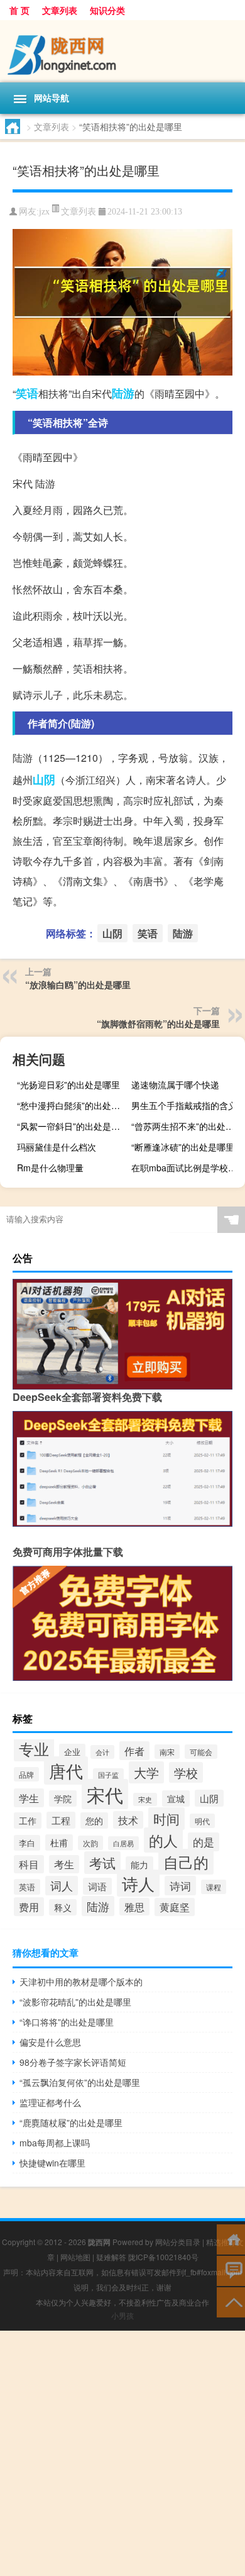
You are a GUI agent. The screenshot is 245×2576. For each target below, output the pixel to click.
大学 (146, 1772)
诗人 (138, 1883)
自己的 (186, 1862)
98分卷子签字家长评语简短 (73, 2062)
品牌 (26, 1774)
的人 (163, 1840)
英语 (27, 1887)
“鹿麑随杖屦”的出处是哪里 (71, 2122)
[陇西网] (122, 51)
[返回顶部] (231, 2301)
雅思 (134, 1907)
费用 (29, 1907)
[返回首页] (231, 2239)
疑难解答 (111, 2257)
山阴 (44, 779)
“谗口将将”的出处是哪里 (67, 2022)
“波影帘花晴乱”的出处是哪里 (75, 2002)
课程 (214, 1887)
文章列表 (60, 10)
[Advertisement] (122, 2453)
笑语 (27, 393)
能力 (139, 1865)
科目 (29, 1864)
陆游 (123, 393)
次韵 (90, 1843)
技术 (128, 1820)
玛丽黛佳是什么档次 (57, 1147)
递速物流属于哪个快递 (175, 1084)
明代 (202, 1821)
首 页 (19, 10)
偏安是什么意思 (50, 2042)
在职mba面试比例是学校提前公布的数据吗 (187, 1168)
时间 (166, 1819)
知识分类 (107, 10)
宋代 (105, 1794)
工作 (28, 1820)
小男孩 (122, 2315)
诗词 (180, 1886)
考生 (64, 1864)
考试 (102, 1863)
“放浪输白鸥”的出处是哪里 (78, 984)
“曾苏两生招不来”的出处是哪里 (187, 1126)
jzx (44, 212)
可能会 (201, 1752)
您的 (94, 1820)
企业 (72, 1752)
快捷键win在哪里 (52, 2163)
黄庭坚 (175, 1907)
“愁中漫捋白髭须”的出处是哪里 (72, 1105)
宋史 (145, 1799)
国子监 (108, 1775)
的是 (204, 1842)
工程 (61, 1820)
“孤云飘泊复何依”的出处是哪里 (80, 2082)
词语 (97, 1886)
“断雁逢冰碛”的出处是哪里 (183, 1147)
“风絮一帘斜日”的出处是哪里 (72, 1126)
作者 (134, 1751)
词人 (62, 1886)
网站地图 (75, 2257)
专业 (34, 1748)
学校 (186, 1772)
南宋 (167, 1752)
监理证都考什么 (50, 2102)
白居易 (123, 1843)
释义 (63, 1907)
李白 (27, 1843)
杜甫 (59, 1843)
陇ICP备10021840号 (163, 2257)
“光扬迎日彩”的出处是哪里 (68, 1084)
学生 (29, 1798)
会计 (102, 1752)
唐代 (66, 1770)
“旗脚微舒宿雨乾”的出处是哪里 (158, 1023)
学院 (63, 1798)
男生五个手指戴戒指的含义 (184, 1105)
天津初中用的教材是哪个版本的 (81, 1982)
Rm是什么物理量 (50, 1168)
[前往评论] (231, 2270)
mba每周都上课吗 (55, 2143)
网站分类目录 (178, 2242)
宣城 (176, 1798)
